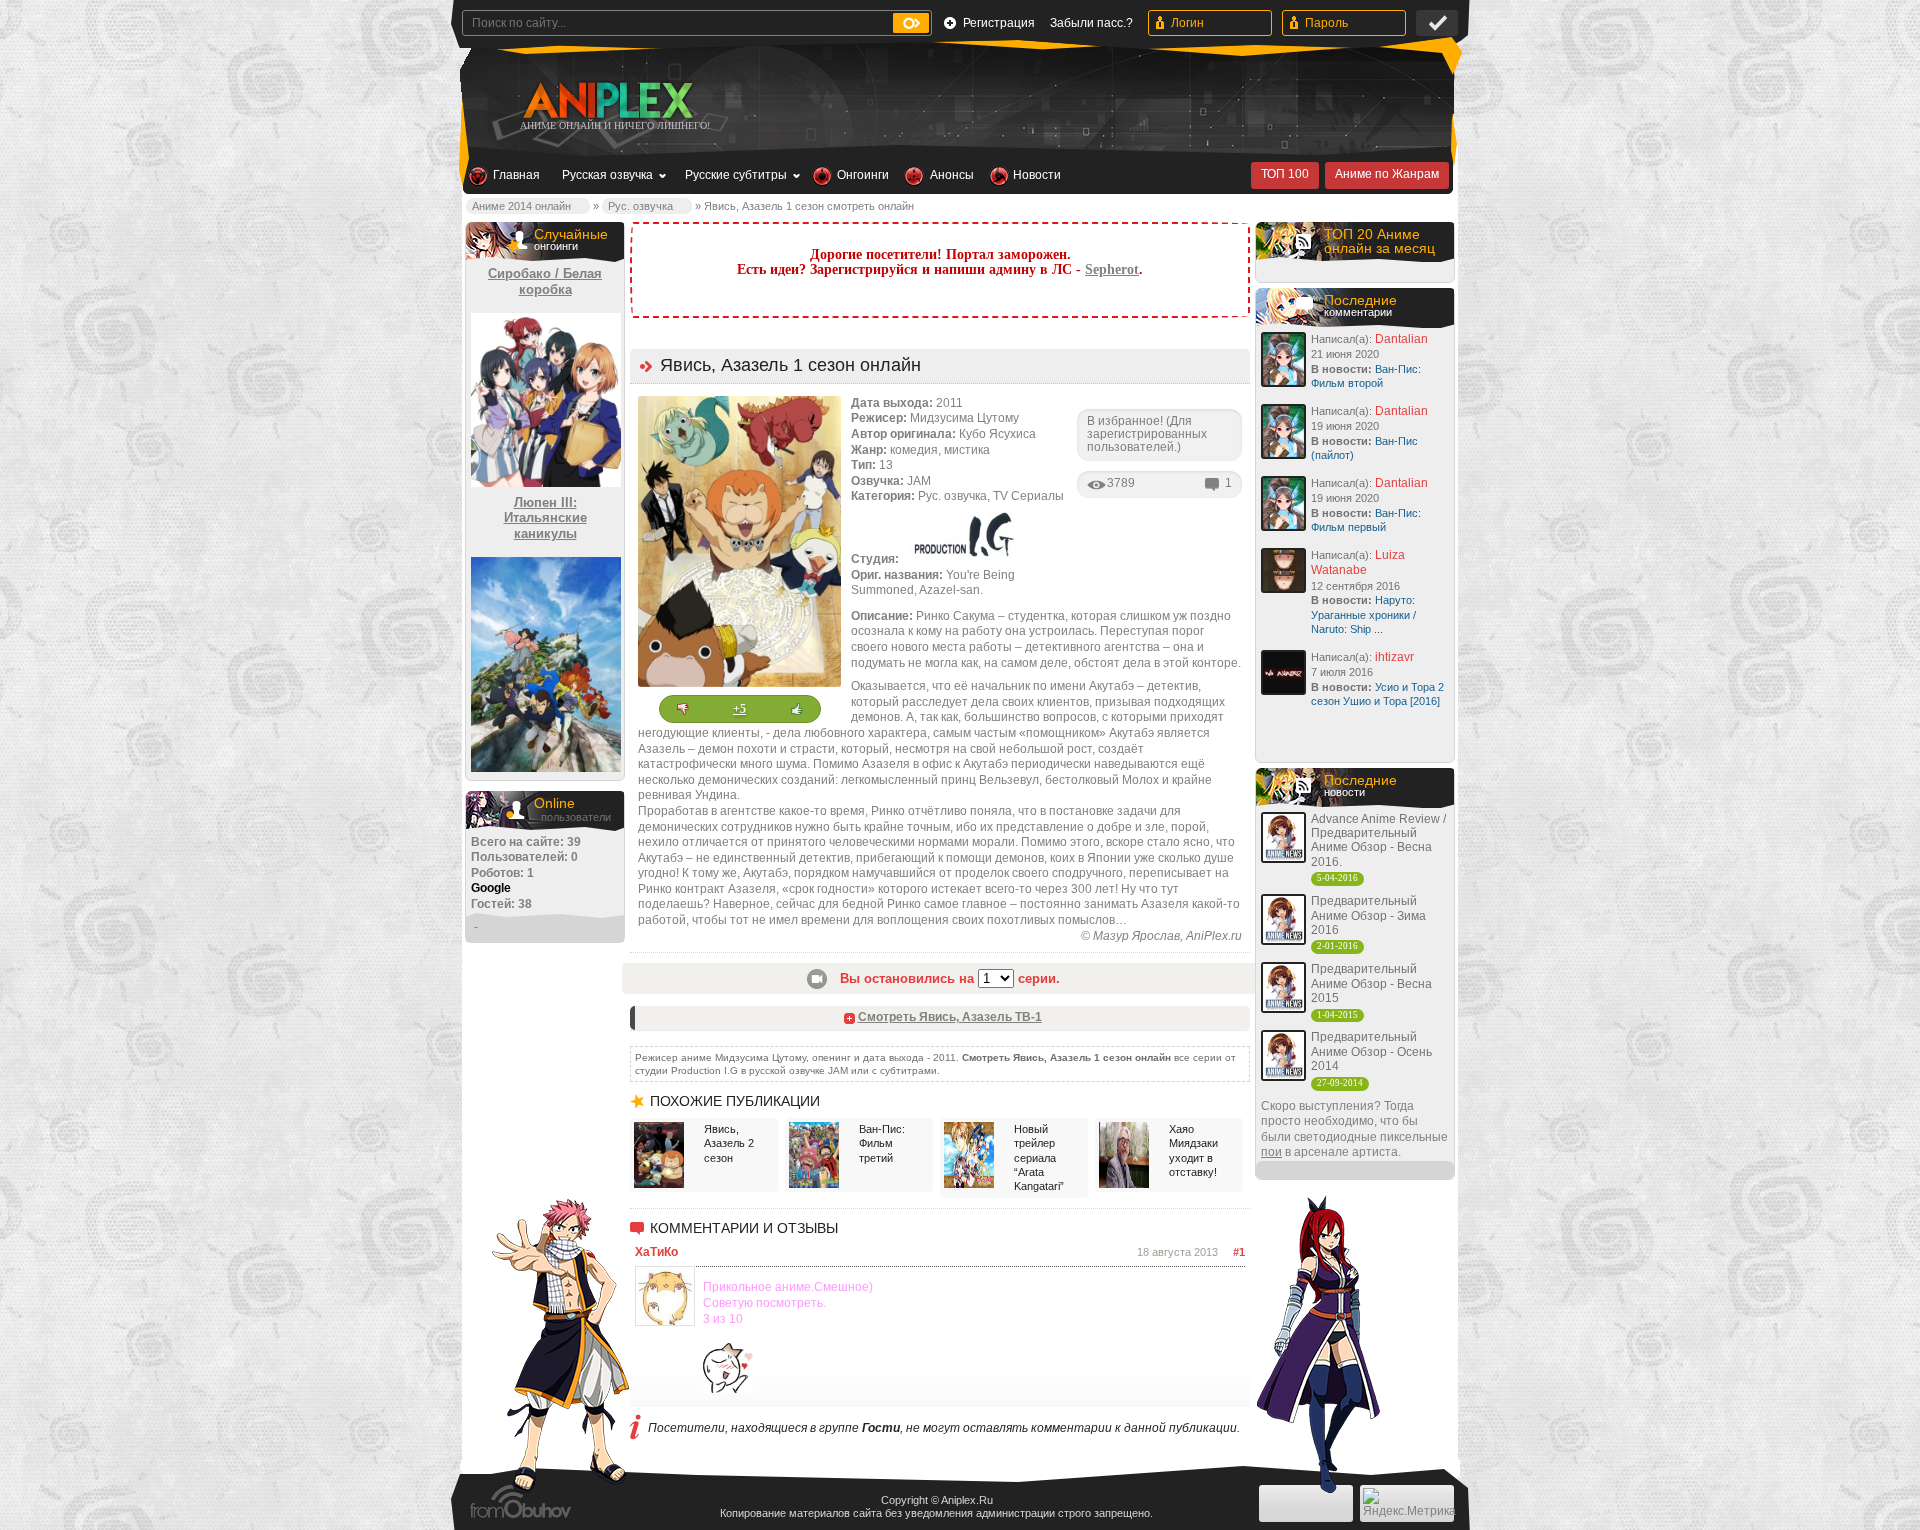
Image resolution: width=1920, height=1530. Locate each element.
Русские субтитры (736, 175)
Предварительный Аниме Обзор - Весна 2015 (1371, 983)
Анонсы (952, 175)
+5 (739, 709)
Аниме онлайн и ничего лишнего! (615, 125)
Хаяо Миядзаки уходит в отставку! (1193, 1150)
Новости (1037, 175)
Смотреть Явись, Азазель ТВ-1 (950, 1017)
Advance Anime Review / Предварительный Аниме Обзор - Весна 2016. (1378, 840)
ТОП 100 (1285, 174)
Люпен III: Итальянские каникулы (545, 518)
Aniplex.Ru (967, 1500)
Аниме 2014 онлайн (521, 206)
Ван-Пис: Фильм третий (882, 1143)
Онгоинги (863, 175)
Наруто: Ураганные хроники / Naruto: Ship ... (1363, 614)
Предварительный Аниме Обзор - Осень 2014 (1371, 1051)
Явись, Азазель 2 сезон (729, 1143)
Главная (516, 175)
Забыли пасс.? (1091, 23)
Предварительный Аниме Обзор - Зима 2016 (1368, 915)
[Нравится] (797, 709)
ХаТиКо (656, 1252)
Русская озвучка (607, 175)
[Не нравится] (683, 709)
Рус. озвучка (640, 206)
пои (1271, 1152)
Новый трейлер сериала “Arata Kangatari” (1039, 1157)
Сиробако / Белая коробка (545, 281)
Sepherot (1112, 269)
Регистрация (999, 23)
